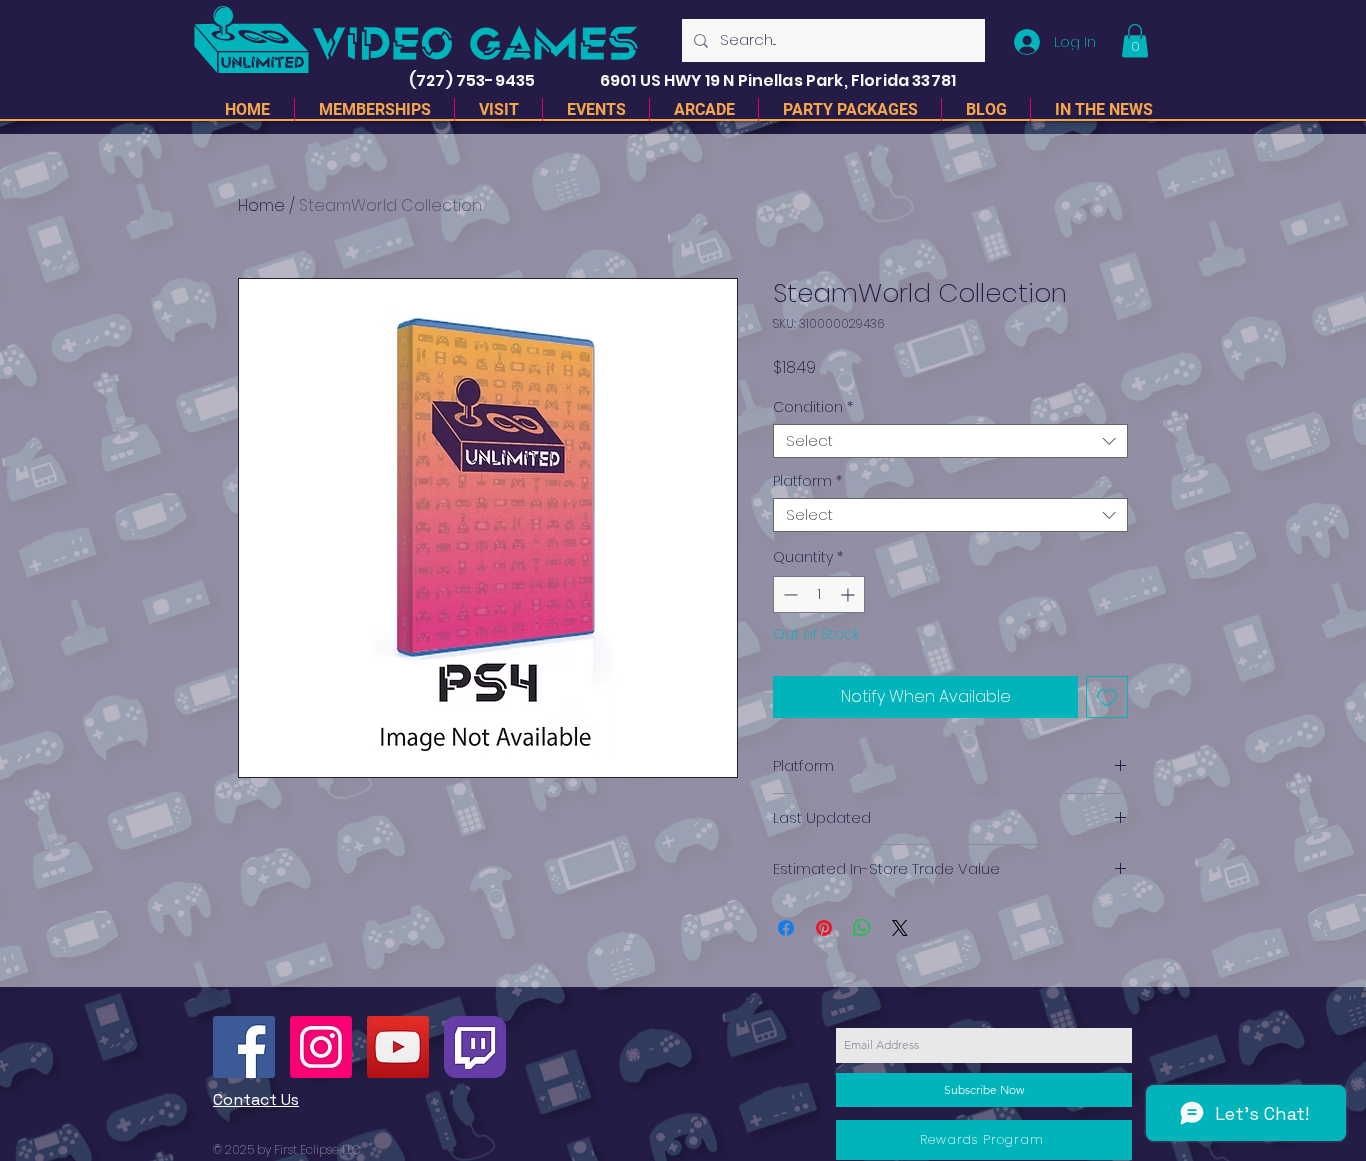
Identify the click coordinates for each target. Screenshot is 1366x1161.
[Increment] (849, 594)
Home (261, 205)
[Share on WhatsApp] (862, 928)
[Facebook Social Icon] (244, 1047)
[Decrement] (788, 594)
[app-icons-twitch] (475, 1047)
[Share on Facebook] (786, 928)
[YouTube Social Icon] (398, 1047)
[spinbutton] (819, 594)
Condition (813, 407)
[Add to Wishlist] (1107, 697)
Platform (807, 481)
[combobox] (950, 441)
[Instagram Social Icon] (321, 1047)
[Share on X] (900, 928)
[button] (1135, 40)
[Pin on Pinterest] (824, 928)
